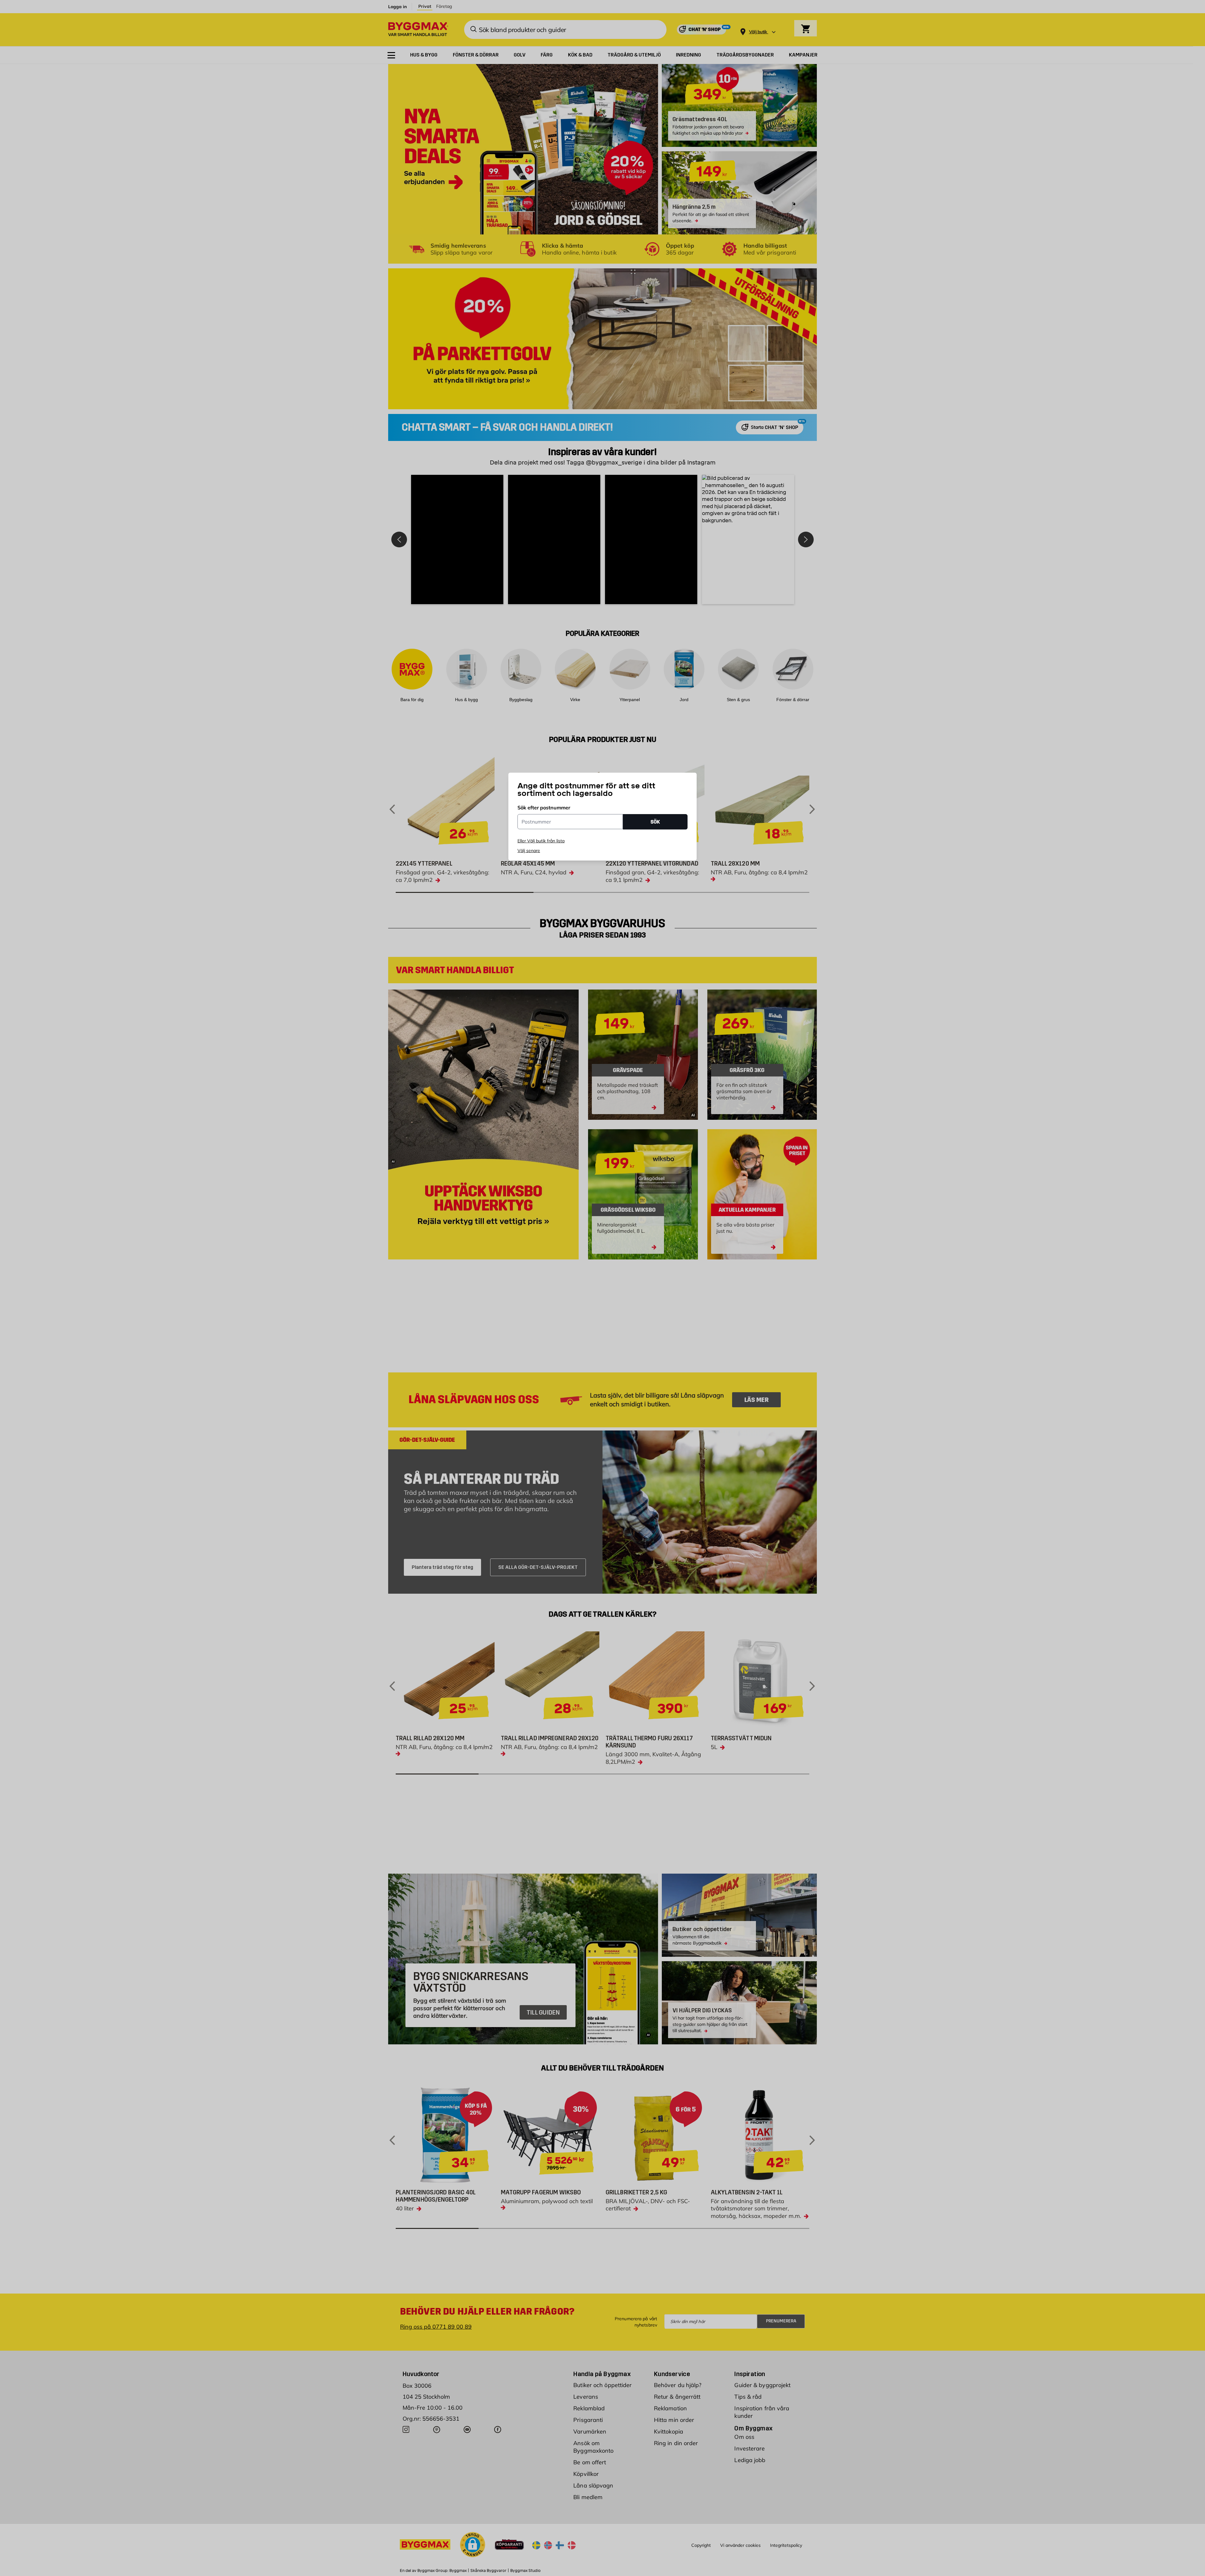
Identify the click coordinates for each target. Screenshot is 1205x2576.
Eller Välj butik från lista (541, 841)
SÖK (655, 822)
